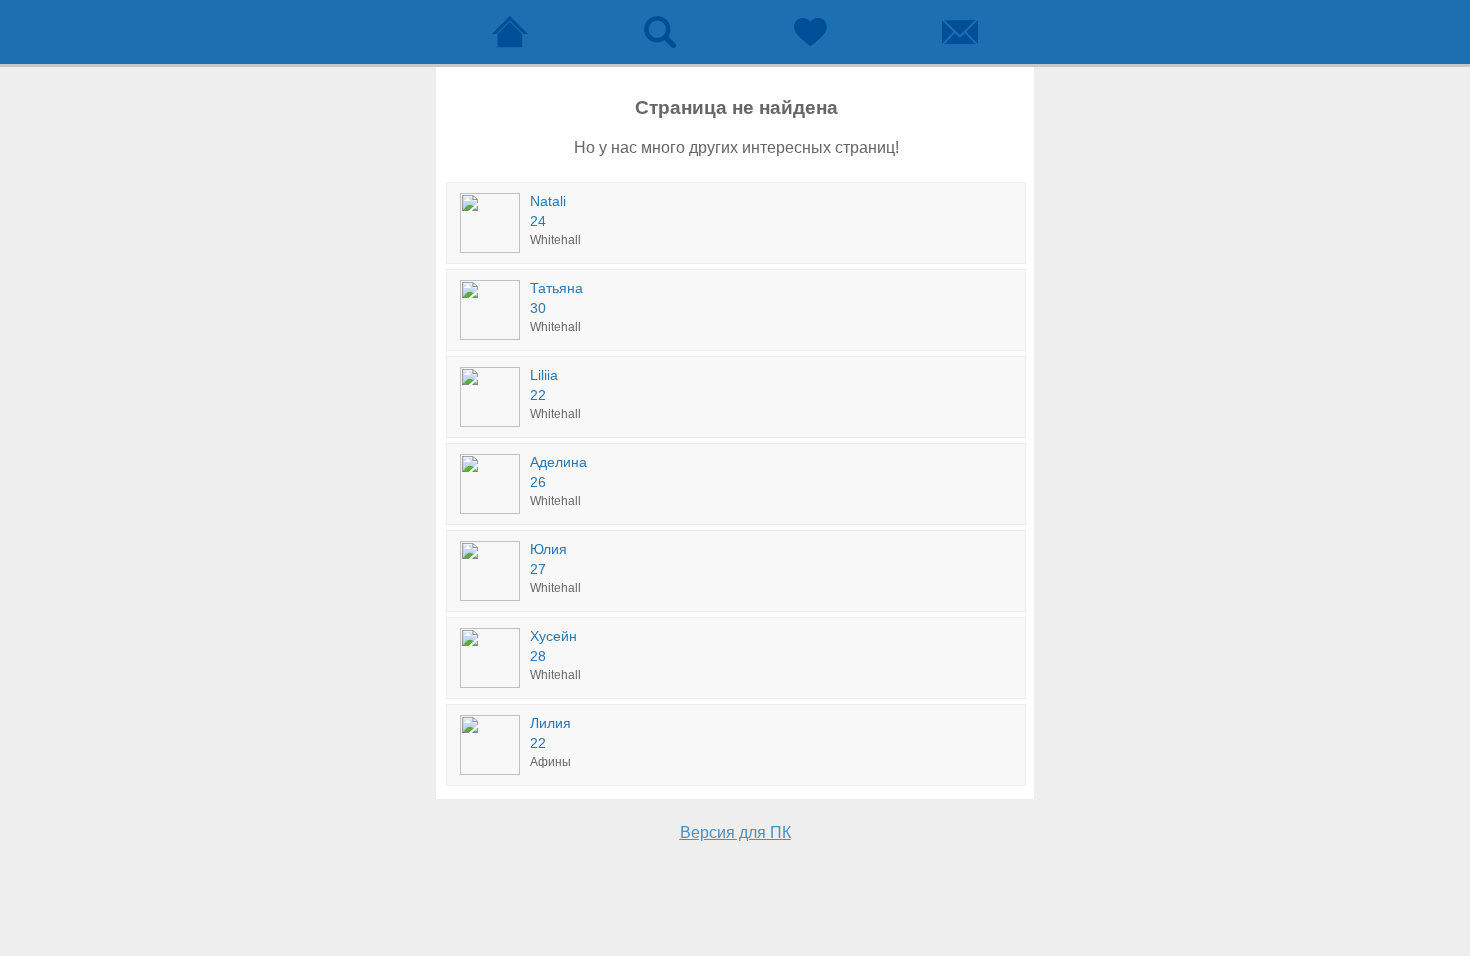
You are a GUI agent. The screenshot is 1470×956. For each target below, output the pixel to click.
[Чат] (960, 32)
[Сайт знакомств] (510, 32)
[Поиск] (660, 32)
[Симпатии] (810, 32)
